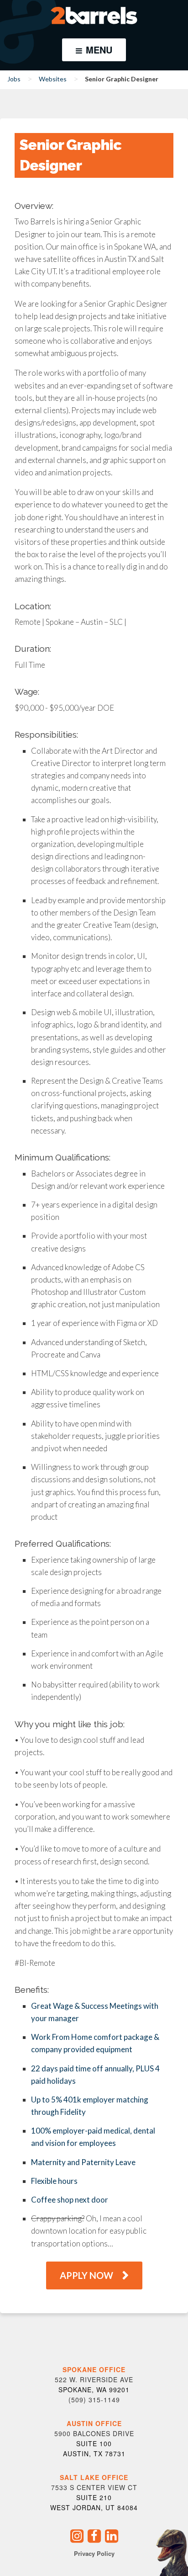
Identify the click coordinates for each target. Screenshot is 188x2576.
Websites (53, 79)
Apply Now (86, 2275)
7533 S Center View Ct (94, 2487)
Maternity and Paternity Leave (83, 2162)
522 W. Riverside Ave (94, 2379)
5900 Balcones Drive (94, 2433)
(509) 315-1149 (94, 2400)
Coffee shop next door (70, 2200)
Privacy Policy (94, 2553)
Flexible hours (54, 2181)
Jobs (14, 79)
